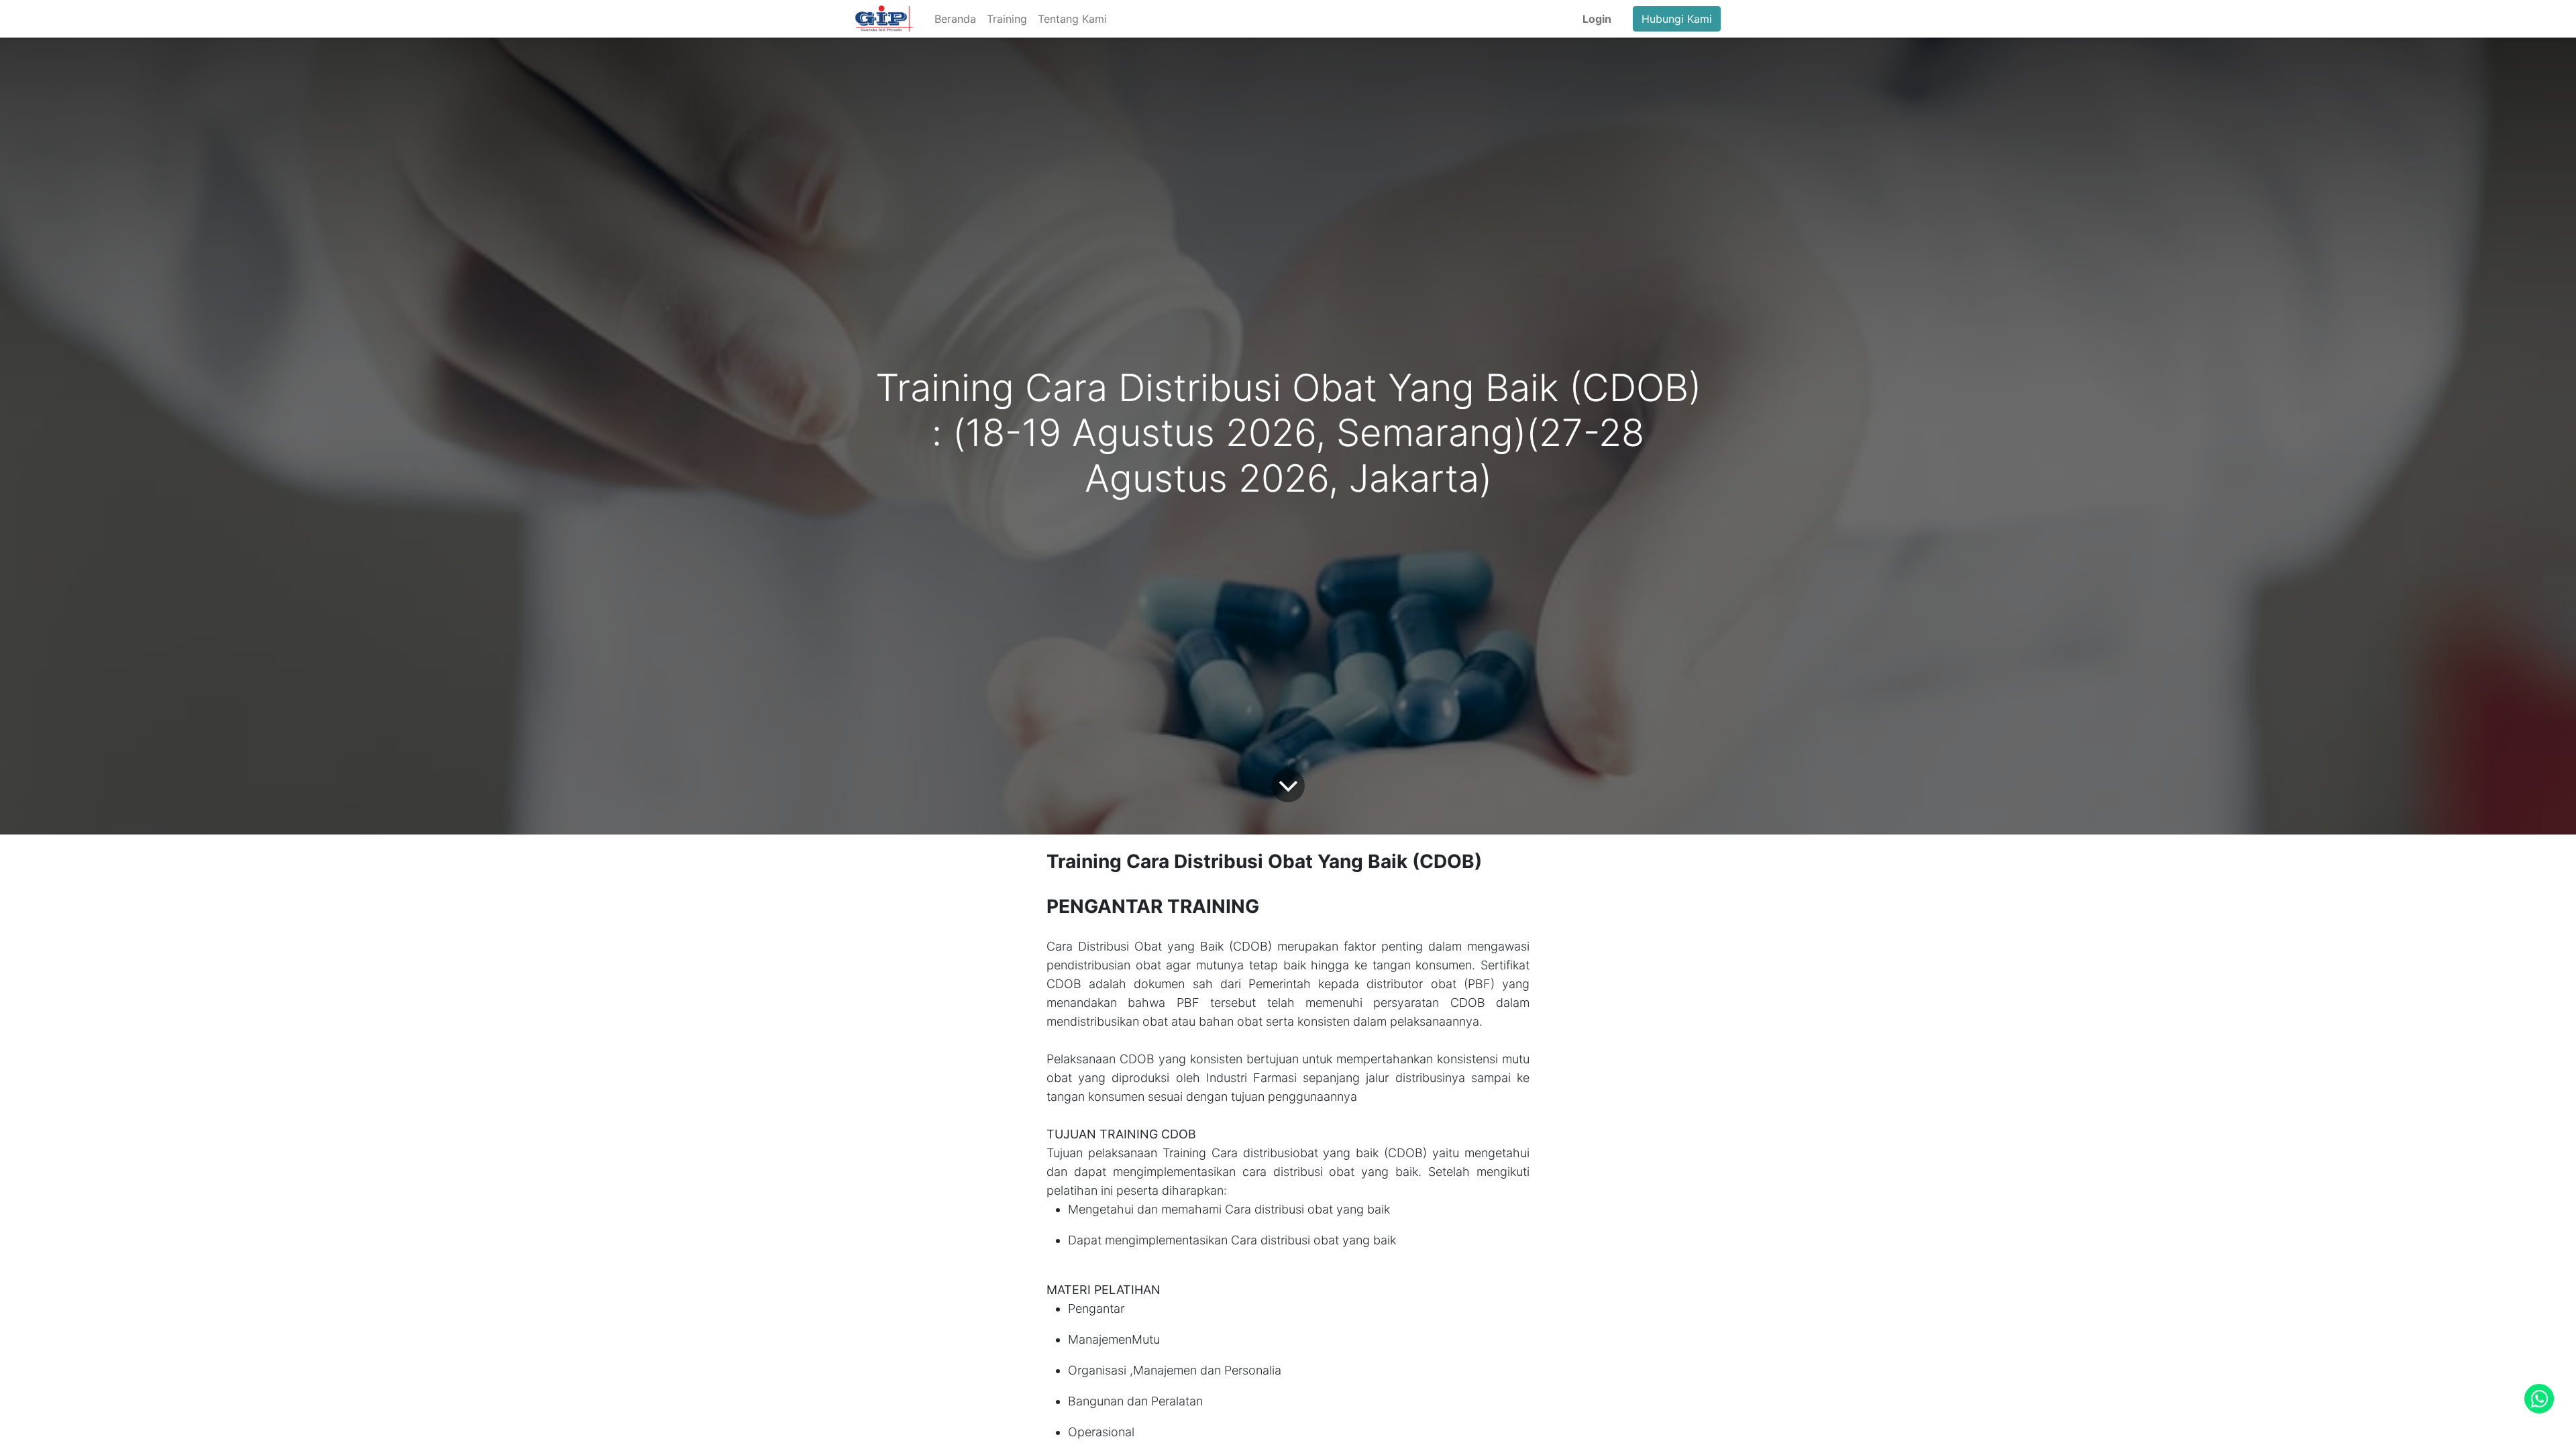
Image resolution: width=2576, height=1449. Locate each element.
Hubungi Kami (1677, 19)
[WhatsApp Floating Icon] (2539, 1399)
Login (1597, 19)
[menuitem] (955, 19)
